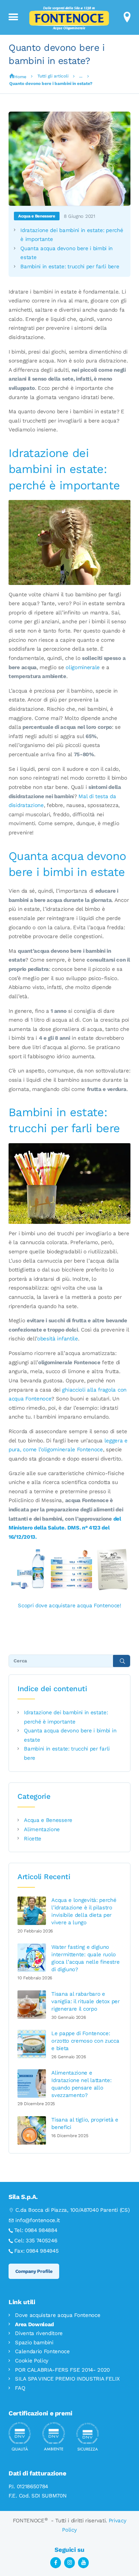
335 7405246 (42, 2241)
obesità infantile (58, 1339)
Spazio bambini (34, 2343)
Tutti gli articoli (53, 76)
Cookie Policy (32, 2361)
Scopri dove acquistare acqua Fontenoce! (69, 1606)
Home (20, 77)
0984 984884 (41, 2230)
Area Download (34, 2324)
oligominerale (83, 667)
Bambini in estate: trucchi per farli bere (70, 267)
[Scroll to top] (125, 2557)
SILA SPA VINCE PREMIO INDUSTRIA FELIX (67, 2379)
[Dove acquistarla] (69, 1551)
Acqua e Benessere (37, 216)
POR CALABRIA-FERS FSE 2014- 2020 (62, 2370)
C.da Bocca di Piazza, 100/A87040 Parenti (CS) (72, 2210)
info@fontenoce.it (38, 2220)
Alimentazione (42, 1829)
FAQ (20, 2388)
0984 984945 (42, 2251)
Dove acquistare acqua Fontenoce (58, 2315)
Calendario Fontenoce (42, 2351)
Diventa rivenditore (39, 2333)
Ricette (33, 1839)
